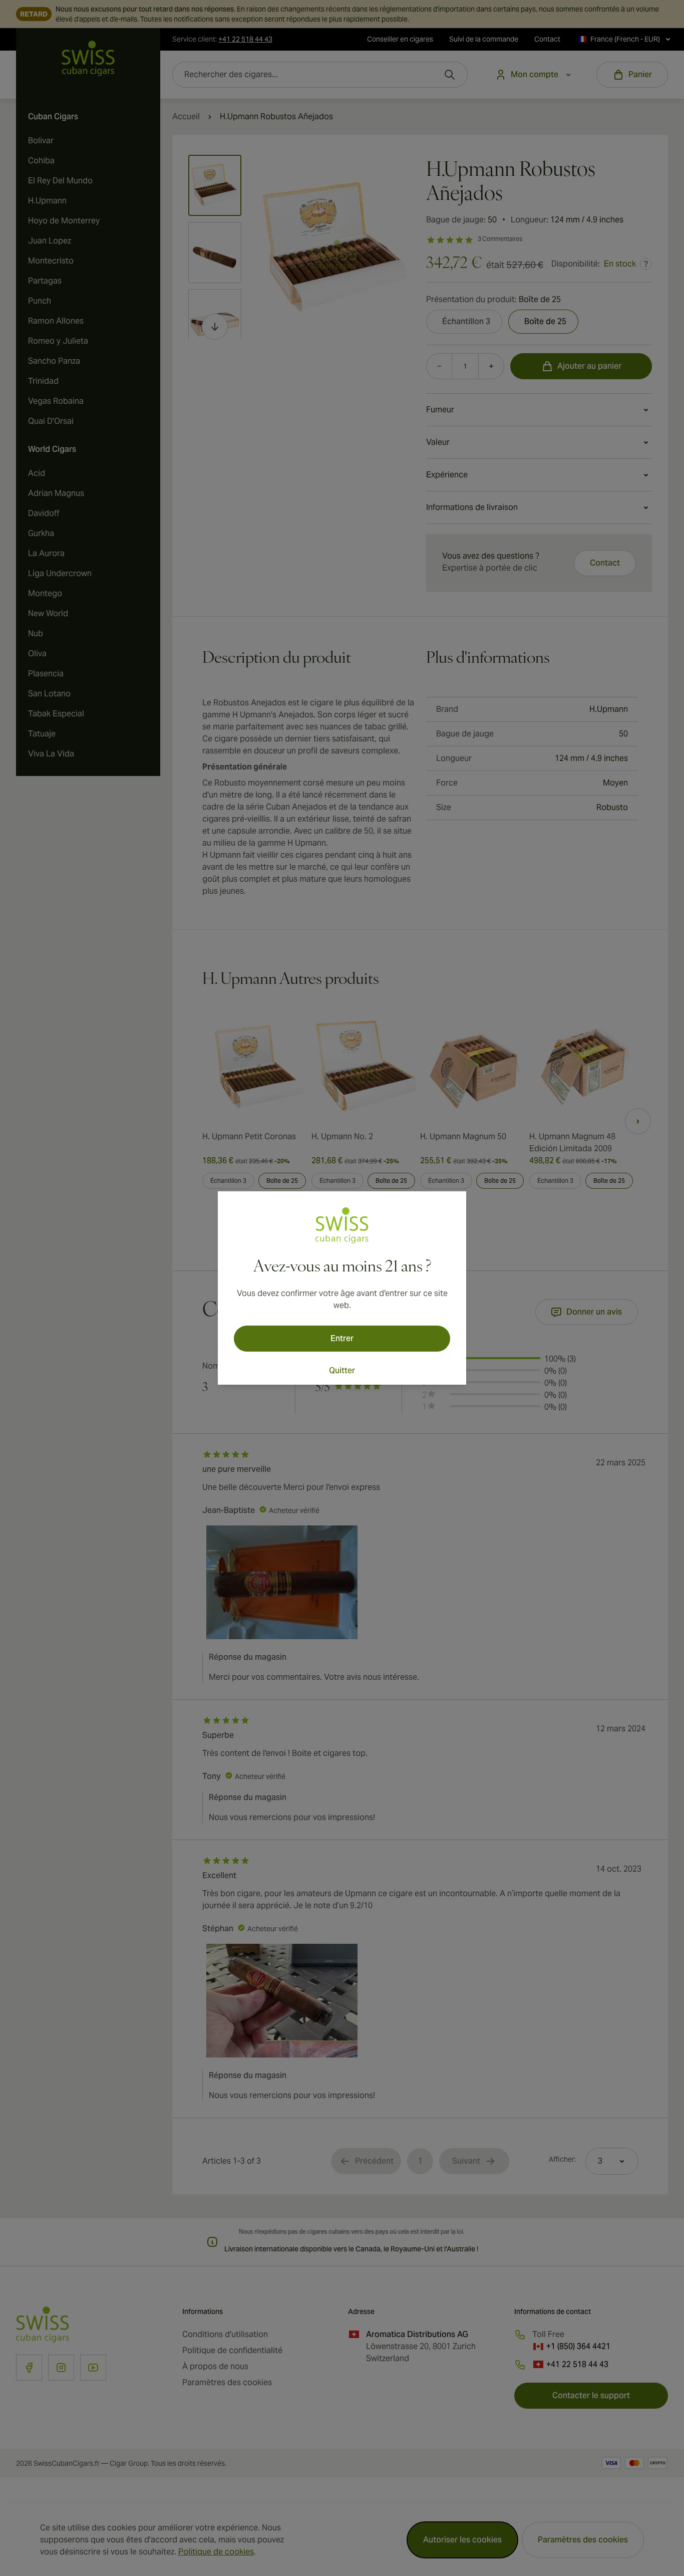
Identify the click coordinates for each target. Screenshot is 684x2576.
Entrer (342, 1338)
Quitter (342, 1370)
